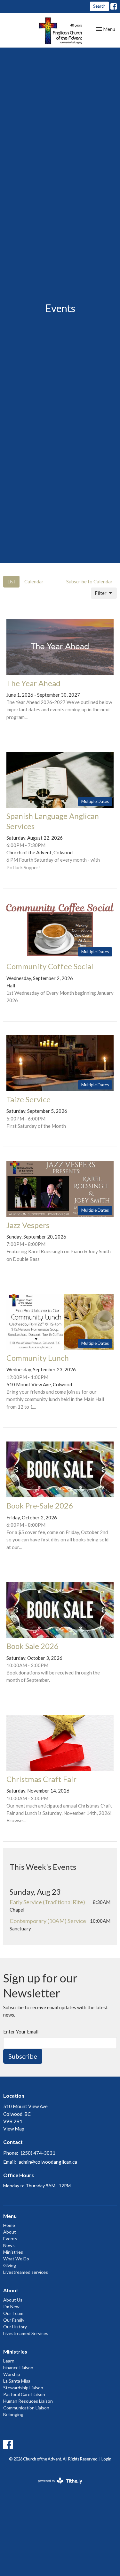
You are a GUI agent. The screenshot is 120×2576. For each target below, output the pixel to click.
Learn (9, 2361)
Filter (101, 593)
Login (106, 2459)
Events (10, 2239)
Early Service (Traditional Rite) (47, 1902)
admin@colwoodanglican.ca (48, 2162)
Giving (10, 2265)
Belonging (13, 2414)
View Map (14, 2129)
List (11, 581)
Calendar (34, 581)
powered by (57, 2486)
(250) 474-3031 (38, 2153)
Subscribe (23, 2056)
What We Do (16, 2259)
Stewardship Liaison (23, 2388)
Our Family (14, 2320)
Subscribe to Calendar (89, 581)
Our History (15, 2327)
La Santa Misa (17, 2381)
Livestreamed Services (26, 2333)
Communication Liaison (26, 2408)
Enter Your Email (21, 2032)
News (9, 2245)
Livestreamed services (26, 2272)
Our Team (13, 2313)
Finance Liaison (18, 2367)
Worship (12, 2374)
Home (9, 2225)
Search (99, 6)
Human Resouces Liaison (28, 2401)
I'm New (11, 2306)
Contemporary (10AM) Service (48, 1921)
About (10, 2232)
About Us (13, 2300)
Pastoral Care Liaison (24, 2394)
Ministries (13, 2252)
